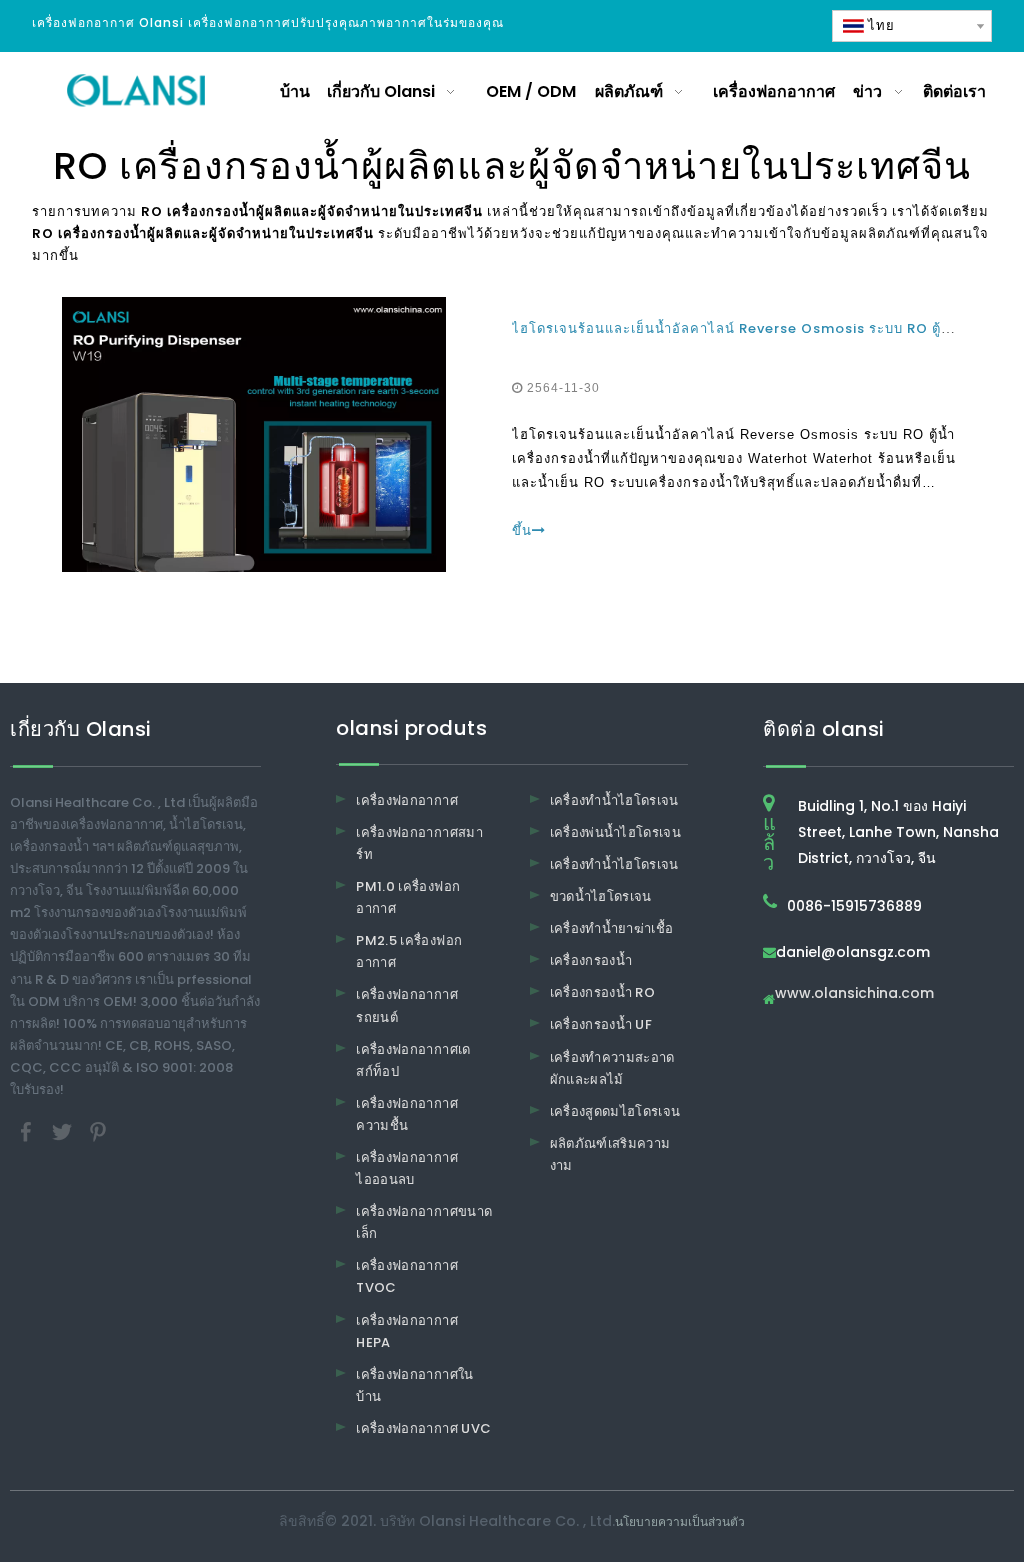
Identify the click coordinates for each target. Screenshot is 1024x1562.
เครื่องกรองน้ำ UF (601, 1024)
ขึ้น (522, 530)
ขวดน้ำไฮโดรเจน (601, 896)
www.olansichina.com (854, 994)
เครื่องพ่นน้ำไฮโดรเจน (616, 832)
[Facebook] (28, 1131)
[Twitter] (64, 1131)
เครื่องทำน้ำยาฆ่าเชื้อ (612, 928)
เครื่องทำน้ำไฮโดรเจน (614, 800)
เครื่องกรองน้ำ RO (603, 992)
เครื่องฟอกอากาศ (407, 800)
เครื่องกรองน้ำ (591, 960)
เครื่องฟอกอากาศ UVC (423, 1428)
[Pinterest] (98, 1131)
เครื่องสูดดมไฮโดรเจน (615, 1111)
